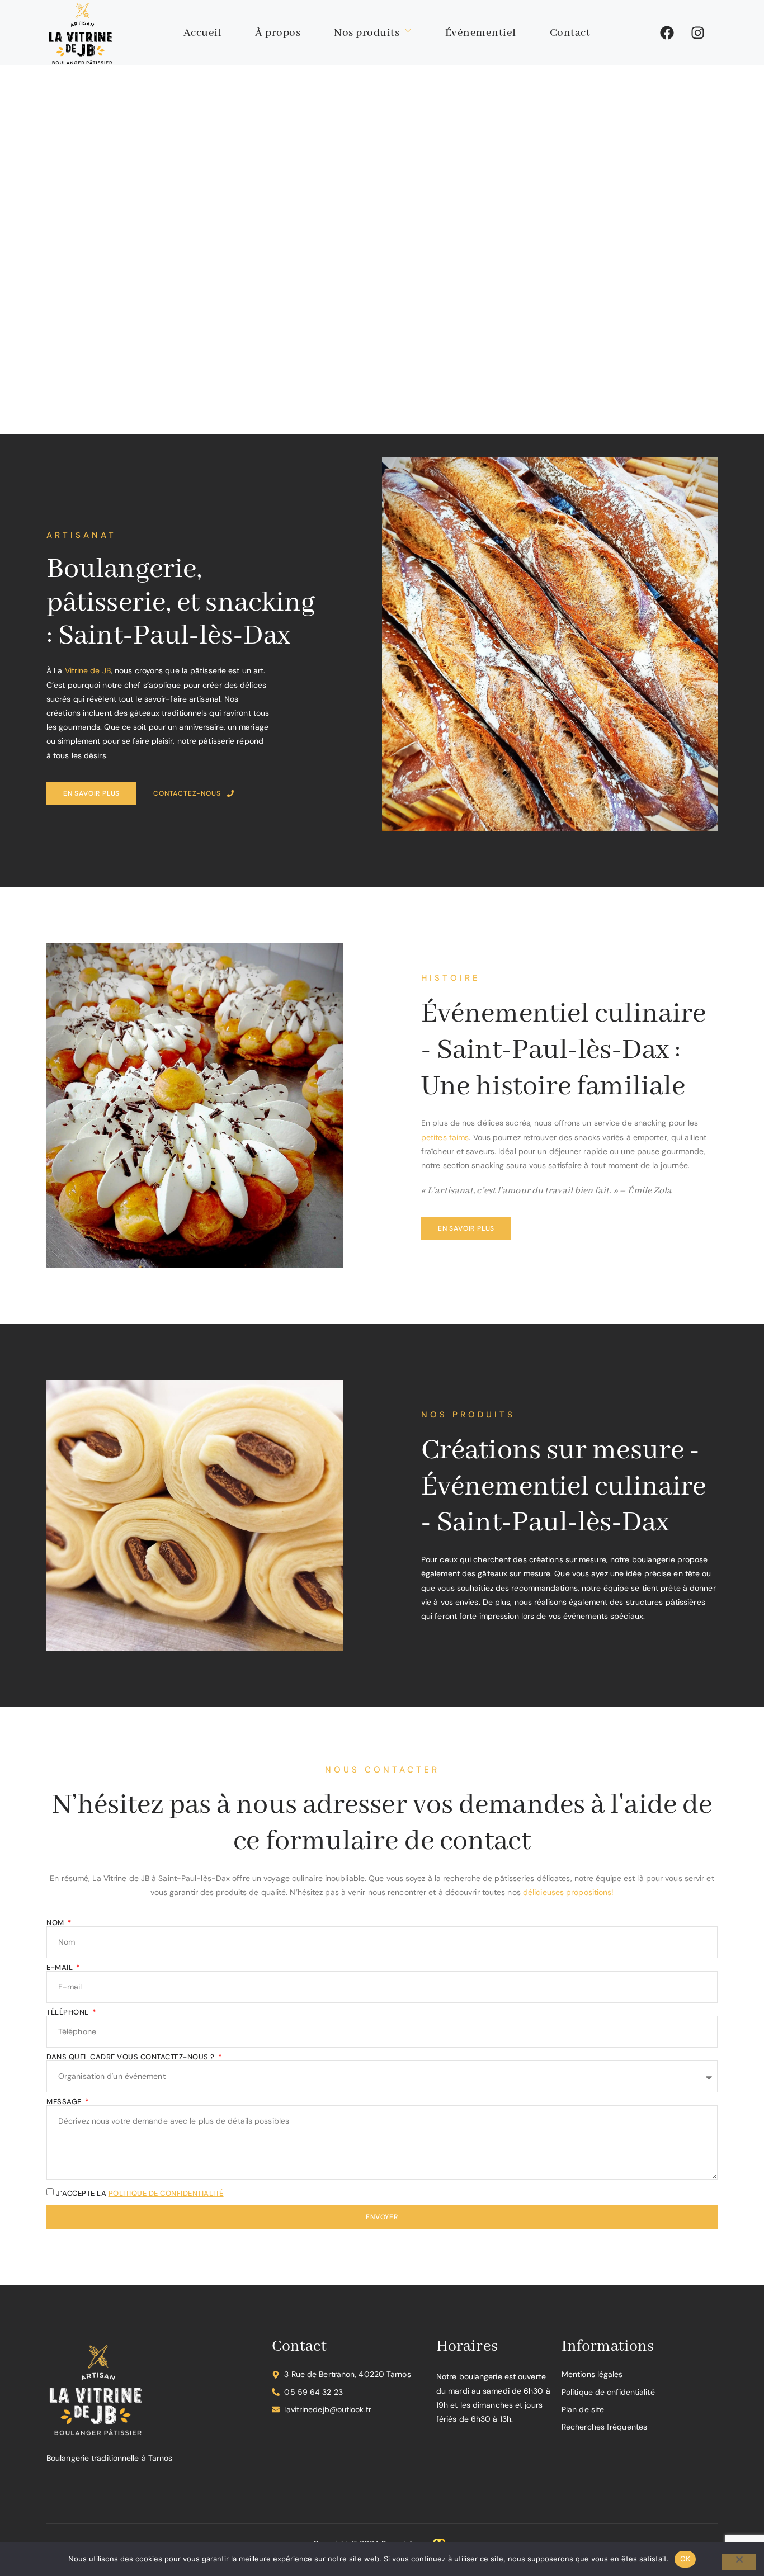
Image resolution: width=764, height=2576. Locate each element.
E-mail (61, 1967)
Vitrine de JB (88, 670)
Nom (56, 1923)
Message (65, 2102)
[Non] (739, 2562)
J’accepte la (140, 2193)
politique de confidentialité (166, 2193)
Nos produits (367, 33)
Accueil (203, 33)
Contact (570, 33)
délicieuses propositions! (569, 1892)
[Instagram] (697, 32)
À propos (278, 33)
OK (685, 2559)
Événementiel (481, 33)
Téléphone (69, 2012)
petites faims (445, 1137)
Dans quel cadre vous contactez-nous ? (131, 2057)
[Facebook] (667, 32)
